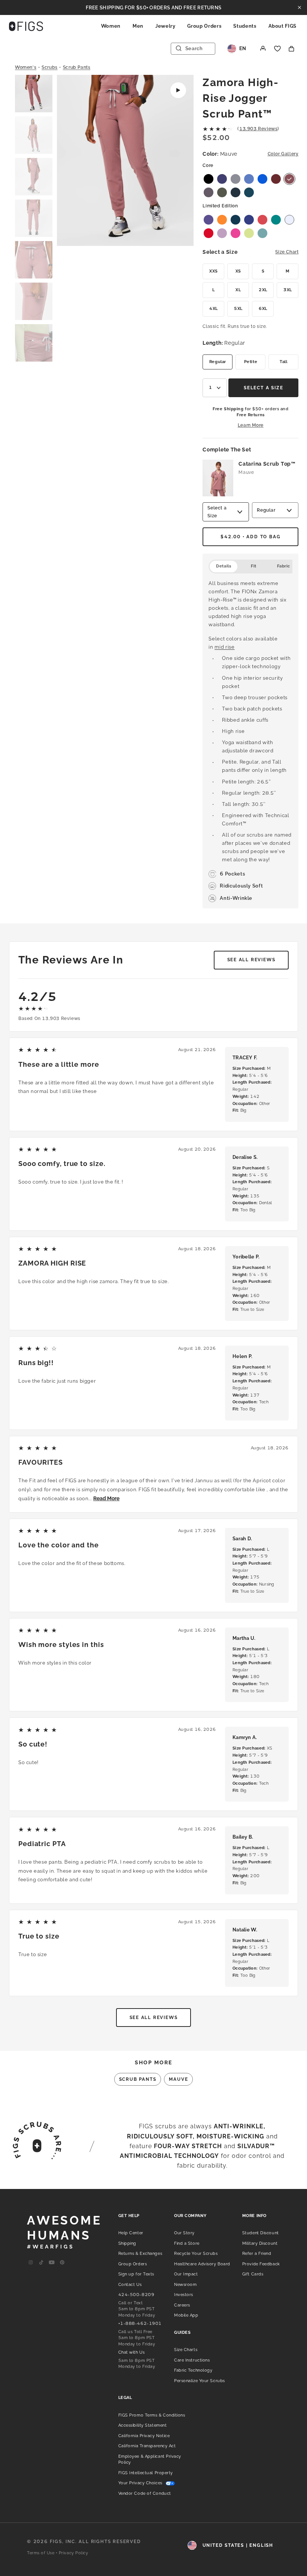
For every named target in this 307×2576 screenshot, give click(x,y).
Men (138, 26)
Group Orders (204, 26)
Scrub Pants (77, 67)
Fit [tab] (254, 566)
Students (245, 26)
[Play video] (178, 90)
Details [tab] (224, 566)
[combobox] (215, 388)
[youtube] (52, 2263)
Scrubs (50, 67)
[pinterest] (62, 2263)
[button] (34, 94)
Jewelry (165, 26)
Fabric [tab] (284, 566)
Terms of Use (41, 2553)
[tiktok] (41, 2263)
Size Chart (287, 252)
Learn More (251, 425)
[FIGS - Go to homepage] (26, 26)
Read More (106, 1498)
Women (111, 26)
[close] (300, 7)
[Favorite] (277, 49)
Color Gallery (283, 154)
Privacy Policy (74, 2553)
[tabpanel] (250, 741)
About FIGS (283, 26)
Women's (26, 67)
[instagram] (31, 2263)
